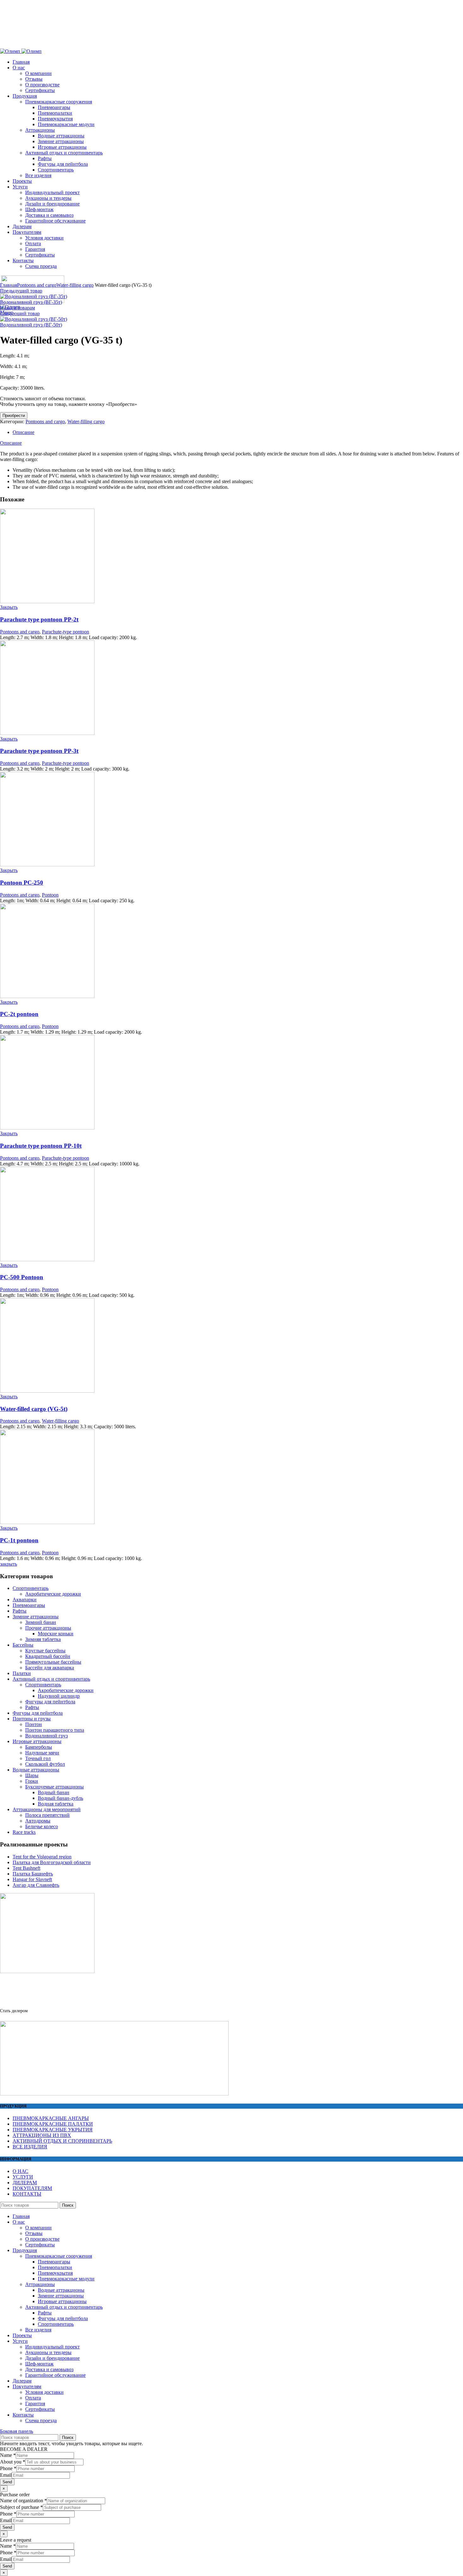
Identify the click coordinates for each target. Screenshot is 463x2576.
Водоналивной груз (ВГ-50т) (31, 325)
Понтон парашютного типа (55, 1730)
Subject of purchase (21, 2507)
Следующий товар (20, 313)
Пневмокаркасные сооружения (59, 2256)
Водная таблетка (56, 1804)
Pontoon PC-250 (22, 883)
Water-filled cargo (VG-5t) (34, 1409)
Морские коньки (56, 1634)
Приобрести (14, 416)
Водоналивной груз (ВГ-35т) (31, 302)
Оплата (33, 2398)
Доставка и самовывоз (49, 2369)
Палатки (22, 1673)
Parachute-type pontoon (66, 632)
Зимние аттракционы (36, 1617)
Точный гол (38, 1758)
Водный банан (54, 1792)
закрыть (9, 1564)
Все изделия (38, 2330)
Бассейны (23, 1645)
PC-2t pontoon (19, 1014)
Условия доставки (44, 2392)
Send (7, 2482)
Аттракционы (40, 2284)
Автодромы (38, 1821)
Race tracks (24, 1832)
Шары (32, 1775)
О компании (38, 73)
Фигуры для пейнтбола (50, 1702)
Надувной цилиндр (59, 1696)
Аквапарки (25, 1600)
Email (6, 2475)
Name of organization (23, 2501)
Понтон (34, 1724)
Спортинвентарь (31, 1588)
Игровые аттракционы (37, 1741)
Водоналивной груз (46, 1736)
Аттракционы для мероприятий (47, 1809)
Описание (23, 432)
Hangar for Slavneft (32, 1879)
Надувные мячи (42, 1753)
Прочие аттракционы (48, 1628)
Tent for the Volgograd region (42, 1857)
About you (13, 2462)
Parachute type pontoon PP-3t (39, 751)
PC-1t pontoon (19, 1540)
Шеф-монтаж (39, 2364)
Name (8, 2455)
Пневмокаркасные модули (66, 2279)
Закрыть (9, 607)
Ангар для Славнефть (36, 1885)
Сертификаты (40, 2245)
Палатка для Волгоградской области (52, 1862)
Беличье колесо (42, 1826)
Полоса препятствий (47, 1815)
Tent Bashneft (26, 1868)
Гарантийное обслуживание (55, 2375)
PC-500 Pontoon (22, 1277)
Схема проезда (41, 2420)
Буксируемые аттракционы (54, 1787)
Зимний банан (41, 1622)
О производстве (42, 2239)
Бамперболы (39, 1747)
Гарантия (35, 2403)
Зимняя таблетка (43, 1639)
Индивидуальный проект (52, 2347)
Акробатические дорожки (53, 1594)
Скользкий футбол (45, 1764)
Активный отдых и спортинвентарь (51, 1679)
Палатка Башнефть (33, 1874)
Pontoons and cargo (37, 285)
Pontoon (50, 895)
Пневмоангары (29, 1605)
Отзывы (34, 79)
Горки (32, 1781)
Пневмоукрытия (55, 2273)
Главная (9, 285)
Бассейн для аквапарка (50, 1668)
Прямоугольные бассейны (53, 1662)
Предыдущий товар (21, 291)
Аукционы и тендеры (48, 2352)
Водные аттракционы (36, 1770)
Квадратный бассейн (48, 1656)
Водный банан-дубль (60, 1798)
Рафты (20, 1611)
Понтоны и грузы (32, 1719)
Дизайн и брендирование (52, 2358)
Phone (8, 2468)
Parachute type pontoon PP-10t (41, 1146)
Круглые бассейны (45, 1651)
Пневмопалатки (55, 2267)
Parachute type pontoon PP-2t (39, 619)
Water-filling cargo (75, 285)
